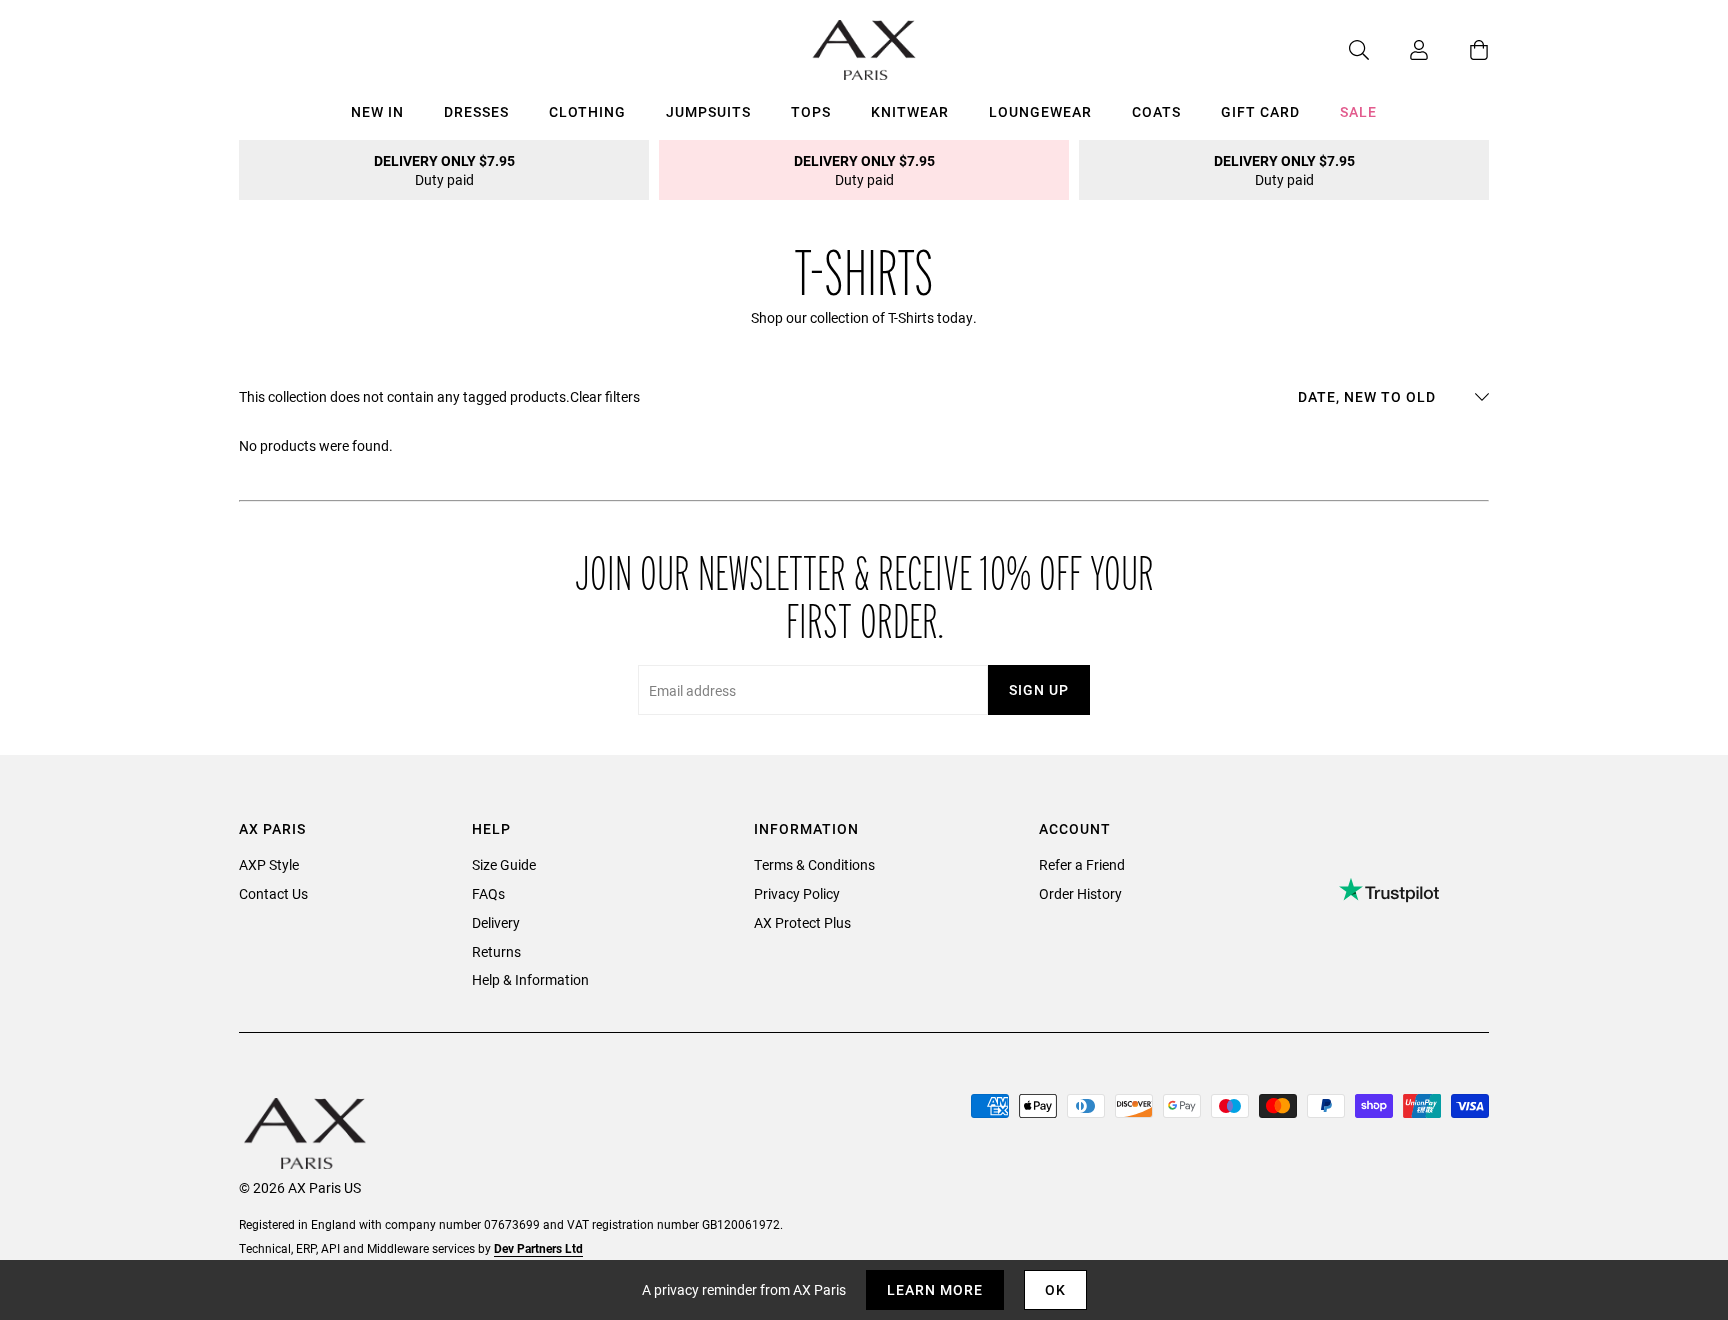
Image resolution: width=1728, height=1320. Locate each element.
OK (1055, 1289)
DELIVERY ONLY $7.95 (444, 170)
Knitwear (910, 111)
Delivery (496, 922)
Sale (1358, 111)
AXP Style (269, 864)
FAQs (488, 893)
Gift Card (1260, 111)
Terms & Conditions (814, 864)
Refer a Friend (1082, 864)
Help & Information (530, 979)
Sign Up (1039, 689)
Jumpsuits (708, 111)
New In (377, 111)
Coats (1156, 111)
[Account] (1399, 50)
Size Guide (504, 864)
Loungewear (1040, 111)
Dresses (476, 111)
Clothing (587, 111)
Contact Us (273, 893)
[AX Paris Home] (864, 50)
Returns (496, 951)
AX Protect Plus (802, 922)
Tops (811, 111)
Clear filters (605, 396)
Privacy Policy (797, 893)
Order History (1080, 893)
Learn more (935, 1289)
